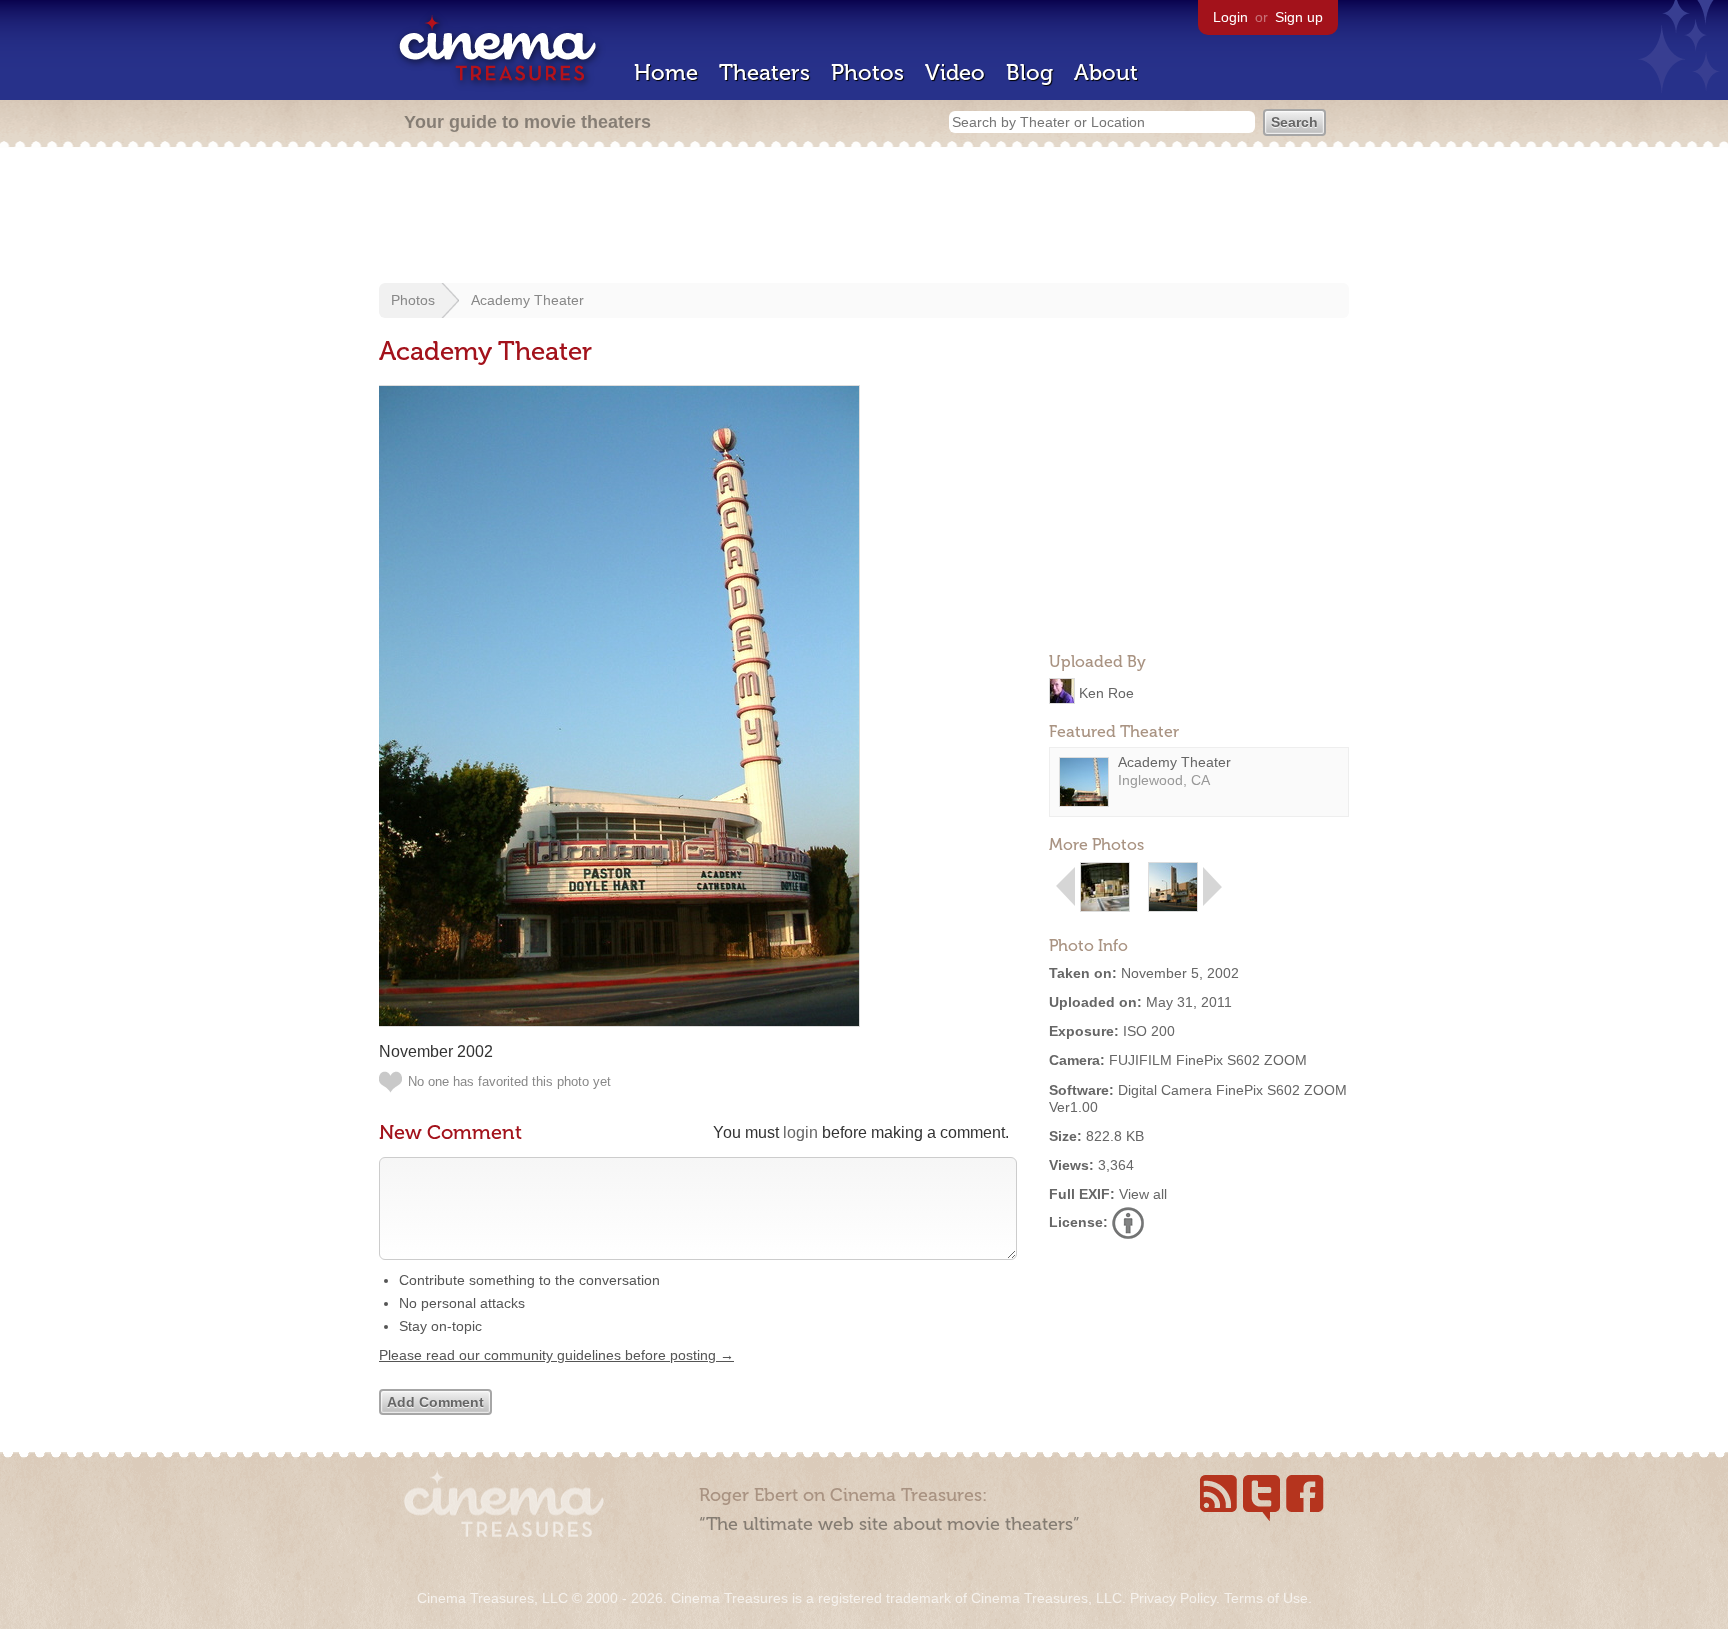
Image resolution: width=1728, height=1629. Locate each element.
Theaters (764, 72)
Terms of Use (1266, 1598)
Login (1230, 17)
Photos (867, 72)
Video (955, 72)
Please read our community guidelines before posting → (556, 1355)
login (800, 1132)
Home (666, 72)
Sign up (1299, 17)
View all (1143, 1194)
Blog (1029, 72)
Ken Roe (1106, 692)
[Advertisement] (864, 217)
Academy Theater (527, 300)
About (1106, 72)
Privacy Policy (1173, 1598)
